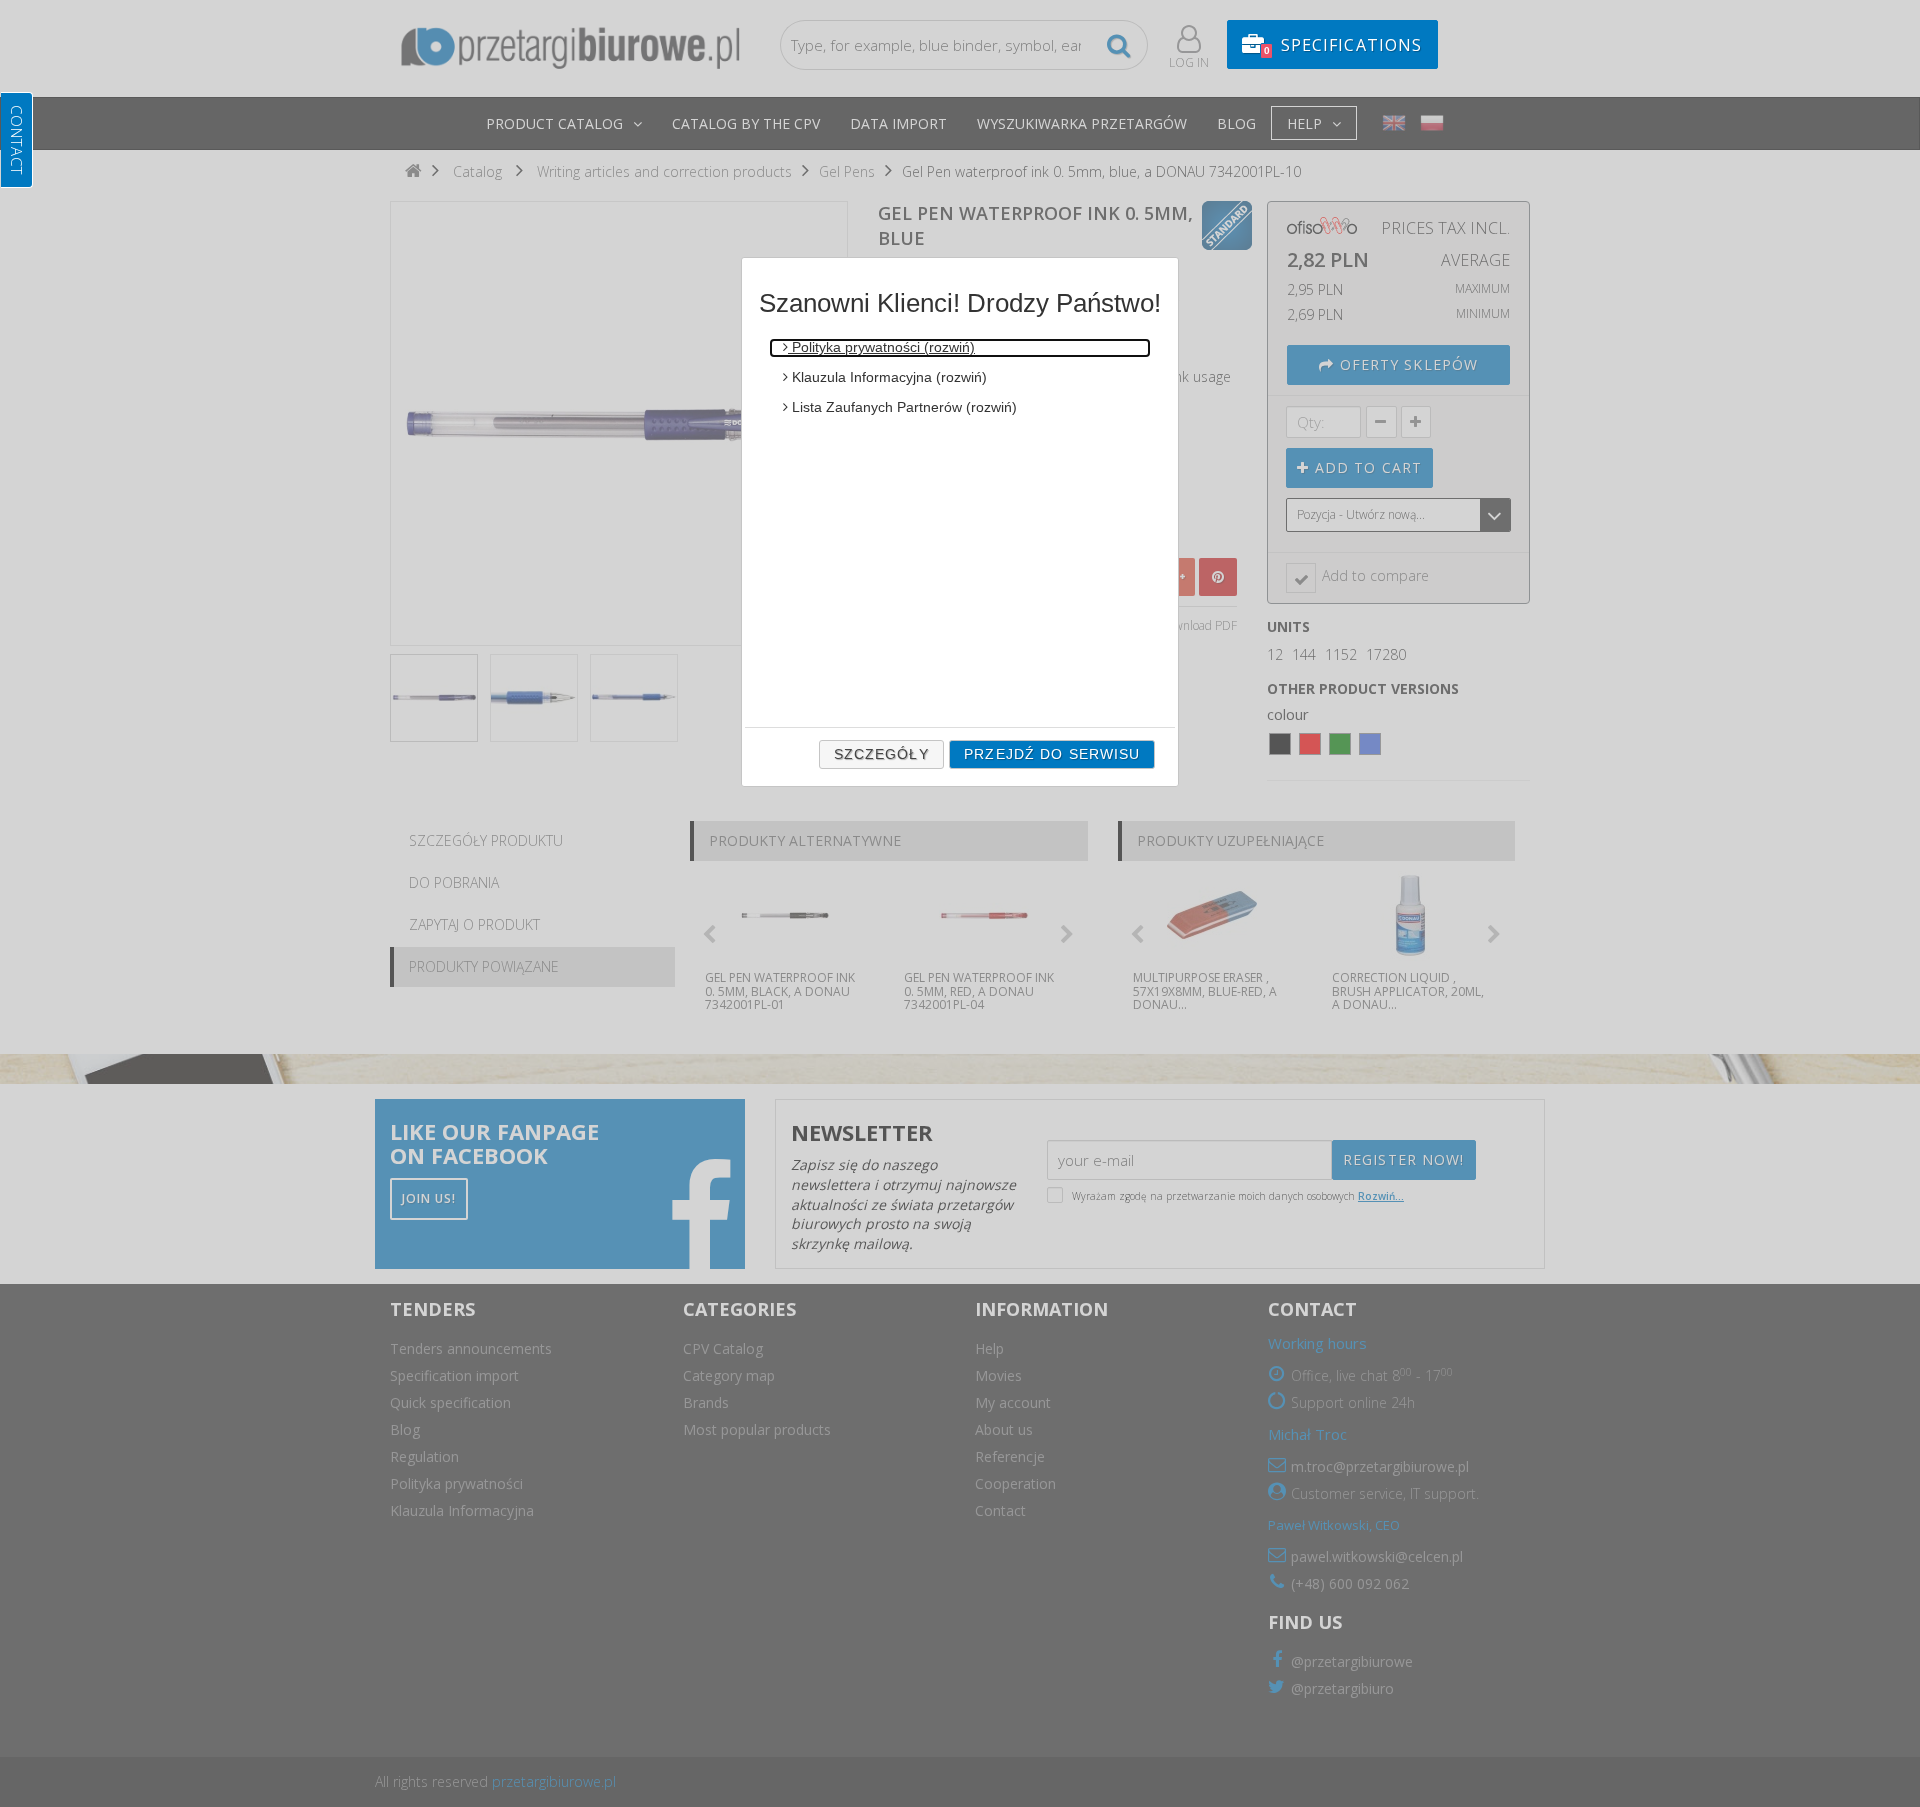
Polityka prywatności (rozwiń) (881, 347)
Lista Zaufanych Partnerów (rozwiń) (902, 407)
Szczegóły (881, 754)
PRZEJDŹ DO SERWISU (1052, 754)
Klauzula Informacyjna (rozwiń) (887, 377)
